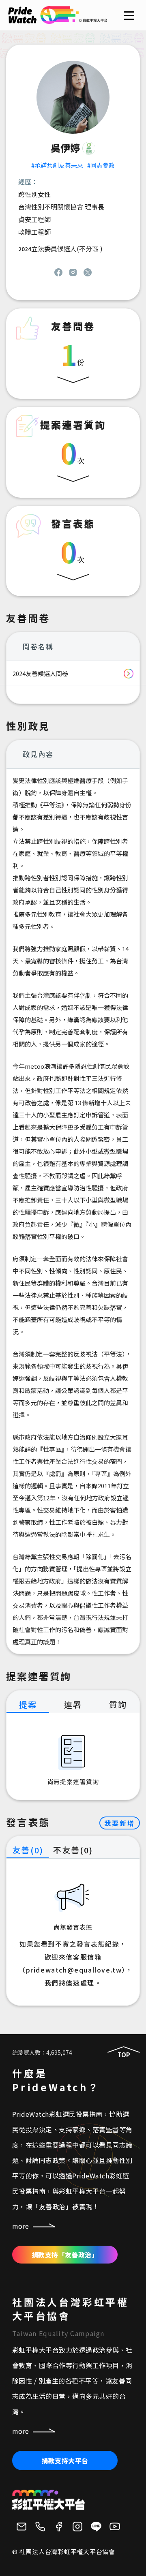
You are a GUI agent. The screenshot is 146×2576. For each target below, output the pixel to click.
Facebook (58, 272)
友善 (28, 1850)
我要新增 (120, 1823)
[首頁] (58, 20)
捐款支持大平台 (65, 2460)
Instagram (73, 272)
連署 (73, 1704)
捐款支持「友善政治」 (65, 2255)
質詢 (118, 1704)
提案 (28, 1704)
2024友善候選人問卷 (40, 673)
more (21, 2226)
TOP (124, 2055)
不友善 (73, 1850)
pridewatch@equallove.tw (74, 1970)
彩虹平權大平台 (49, 2500)
